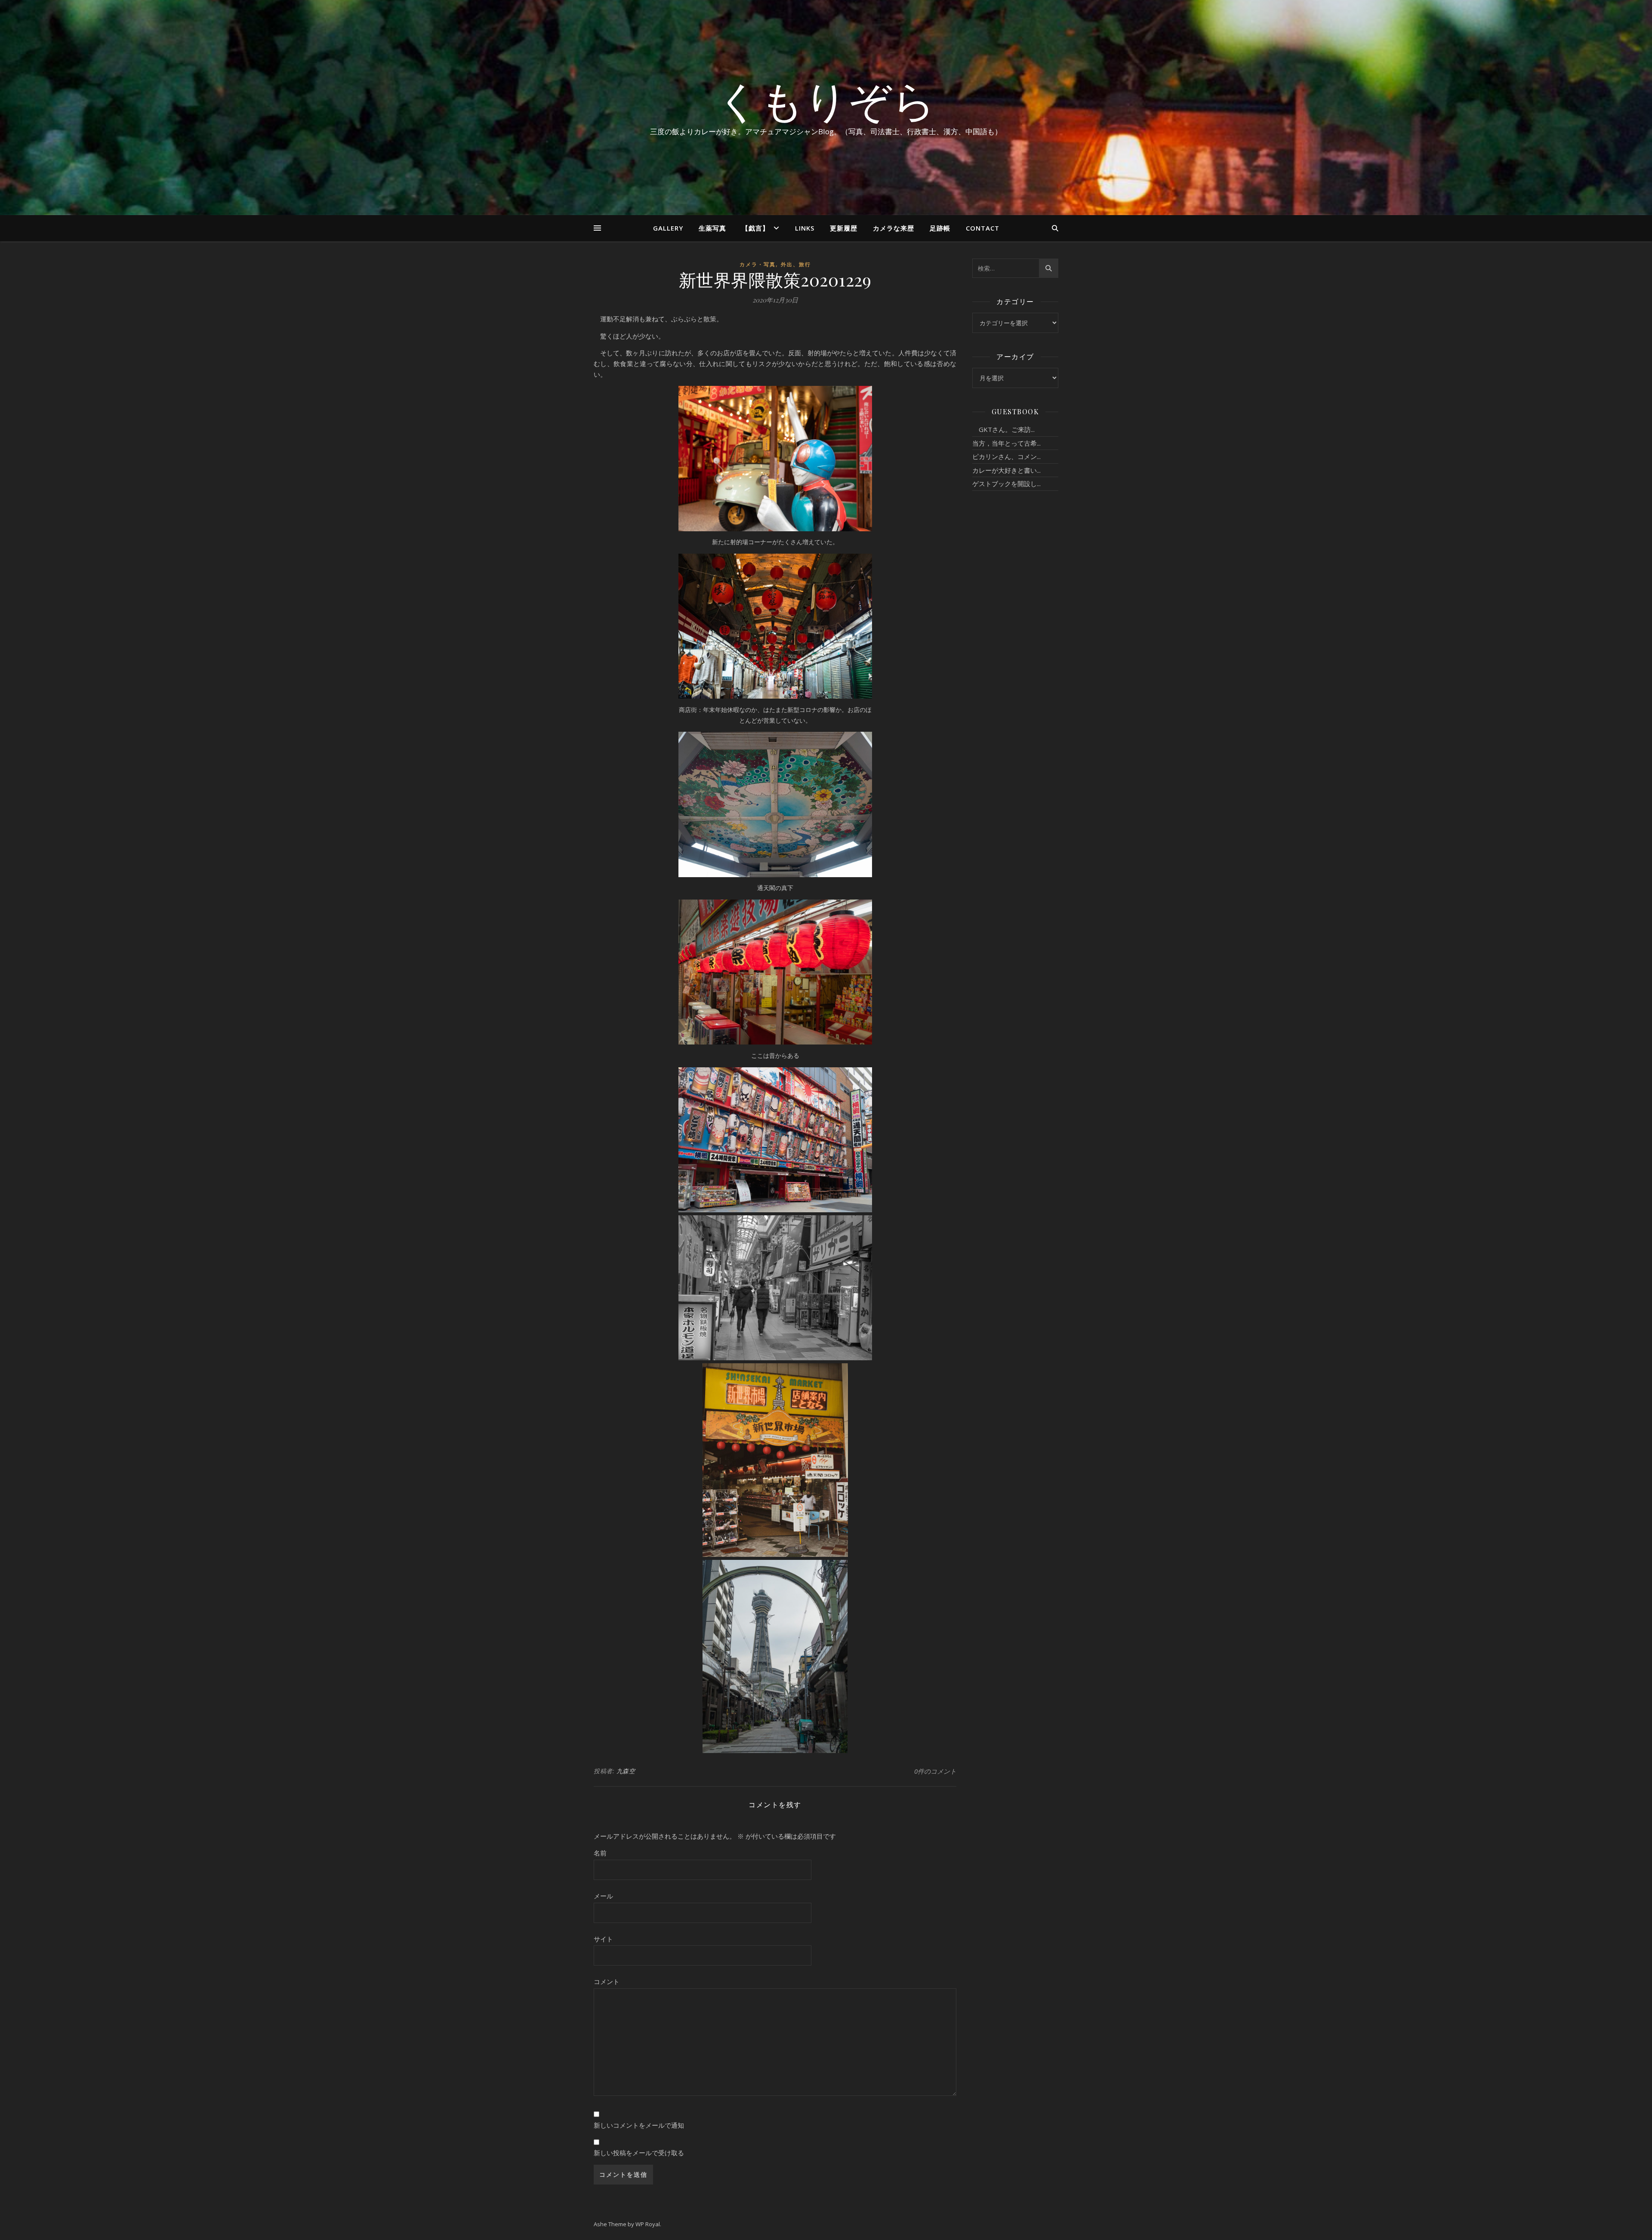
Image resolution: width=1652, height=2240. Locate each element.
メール (603, 1896)
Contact (983, 228)
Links (805, 228)
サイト (603, 1939)
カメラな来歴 (894, 228)
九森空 (626, 1771)
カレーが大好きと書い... (1006, 470)
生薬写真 (712, 228)
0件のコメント (935, 1771)
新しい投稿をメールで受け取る (639, 2153)
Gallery (668, 228)
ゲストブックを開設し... (1006, 484)
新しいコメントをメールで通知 (639, 2125)
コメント (607, 1981)
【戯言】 (755, 228)
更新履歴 (844, 228)
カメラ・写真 (758, 264)
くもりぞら (826, 100)
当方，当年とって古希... (1006, 443)
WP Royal (648, 2224)
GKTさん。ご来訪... (1003, 429)
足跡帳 (940, 228)
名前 (600, 1853)
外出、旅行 (796, 264)
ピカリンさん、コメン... (1006, 456)
